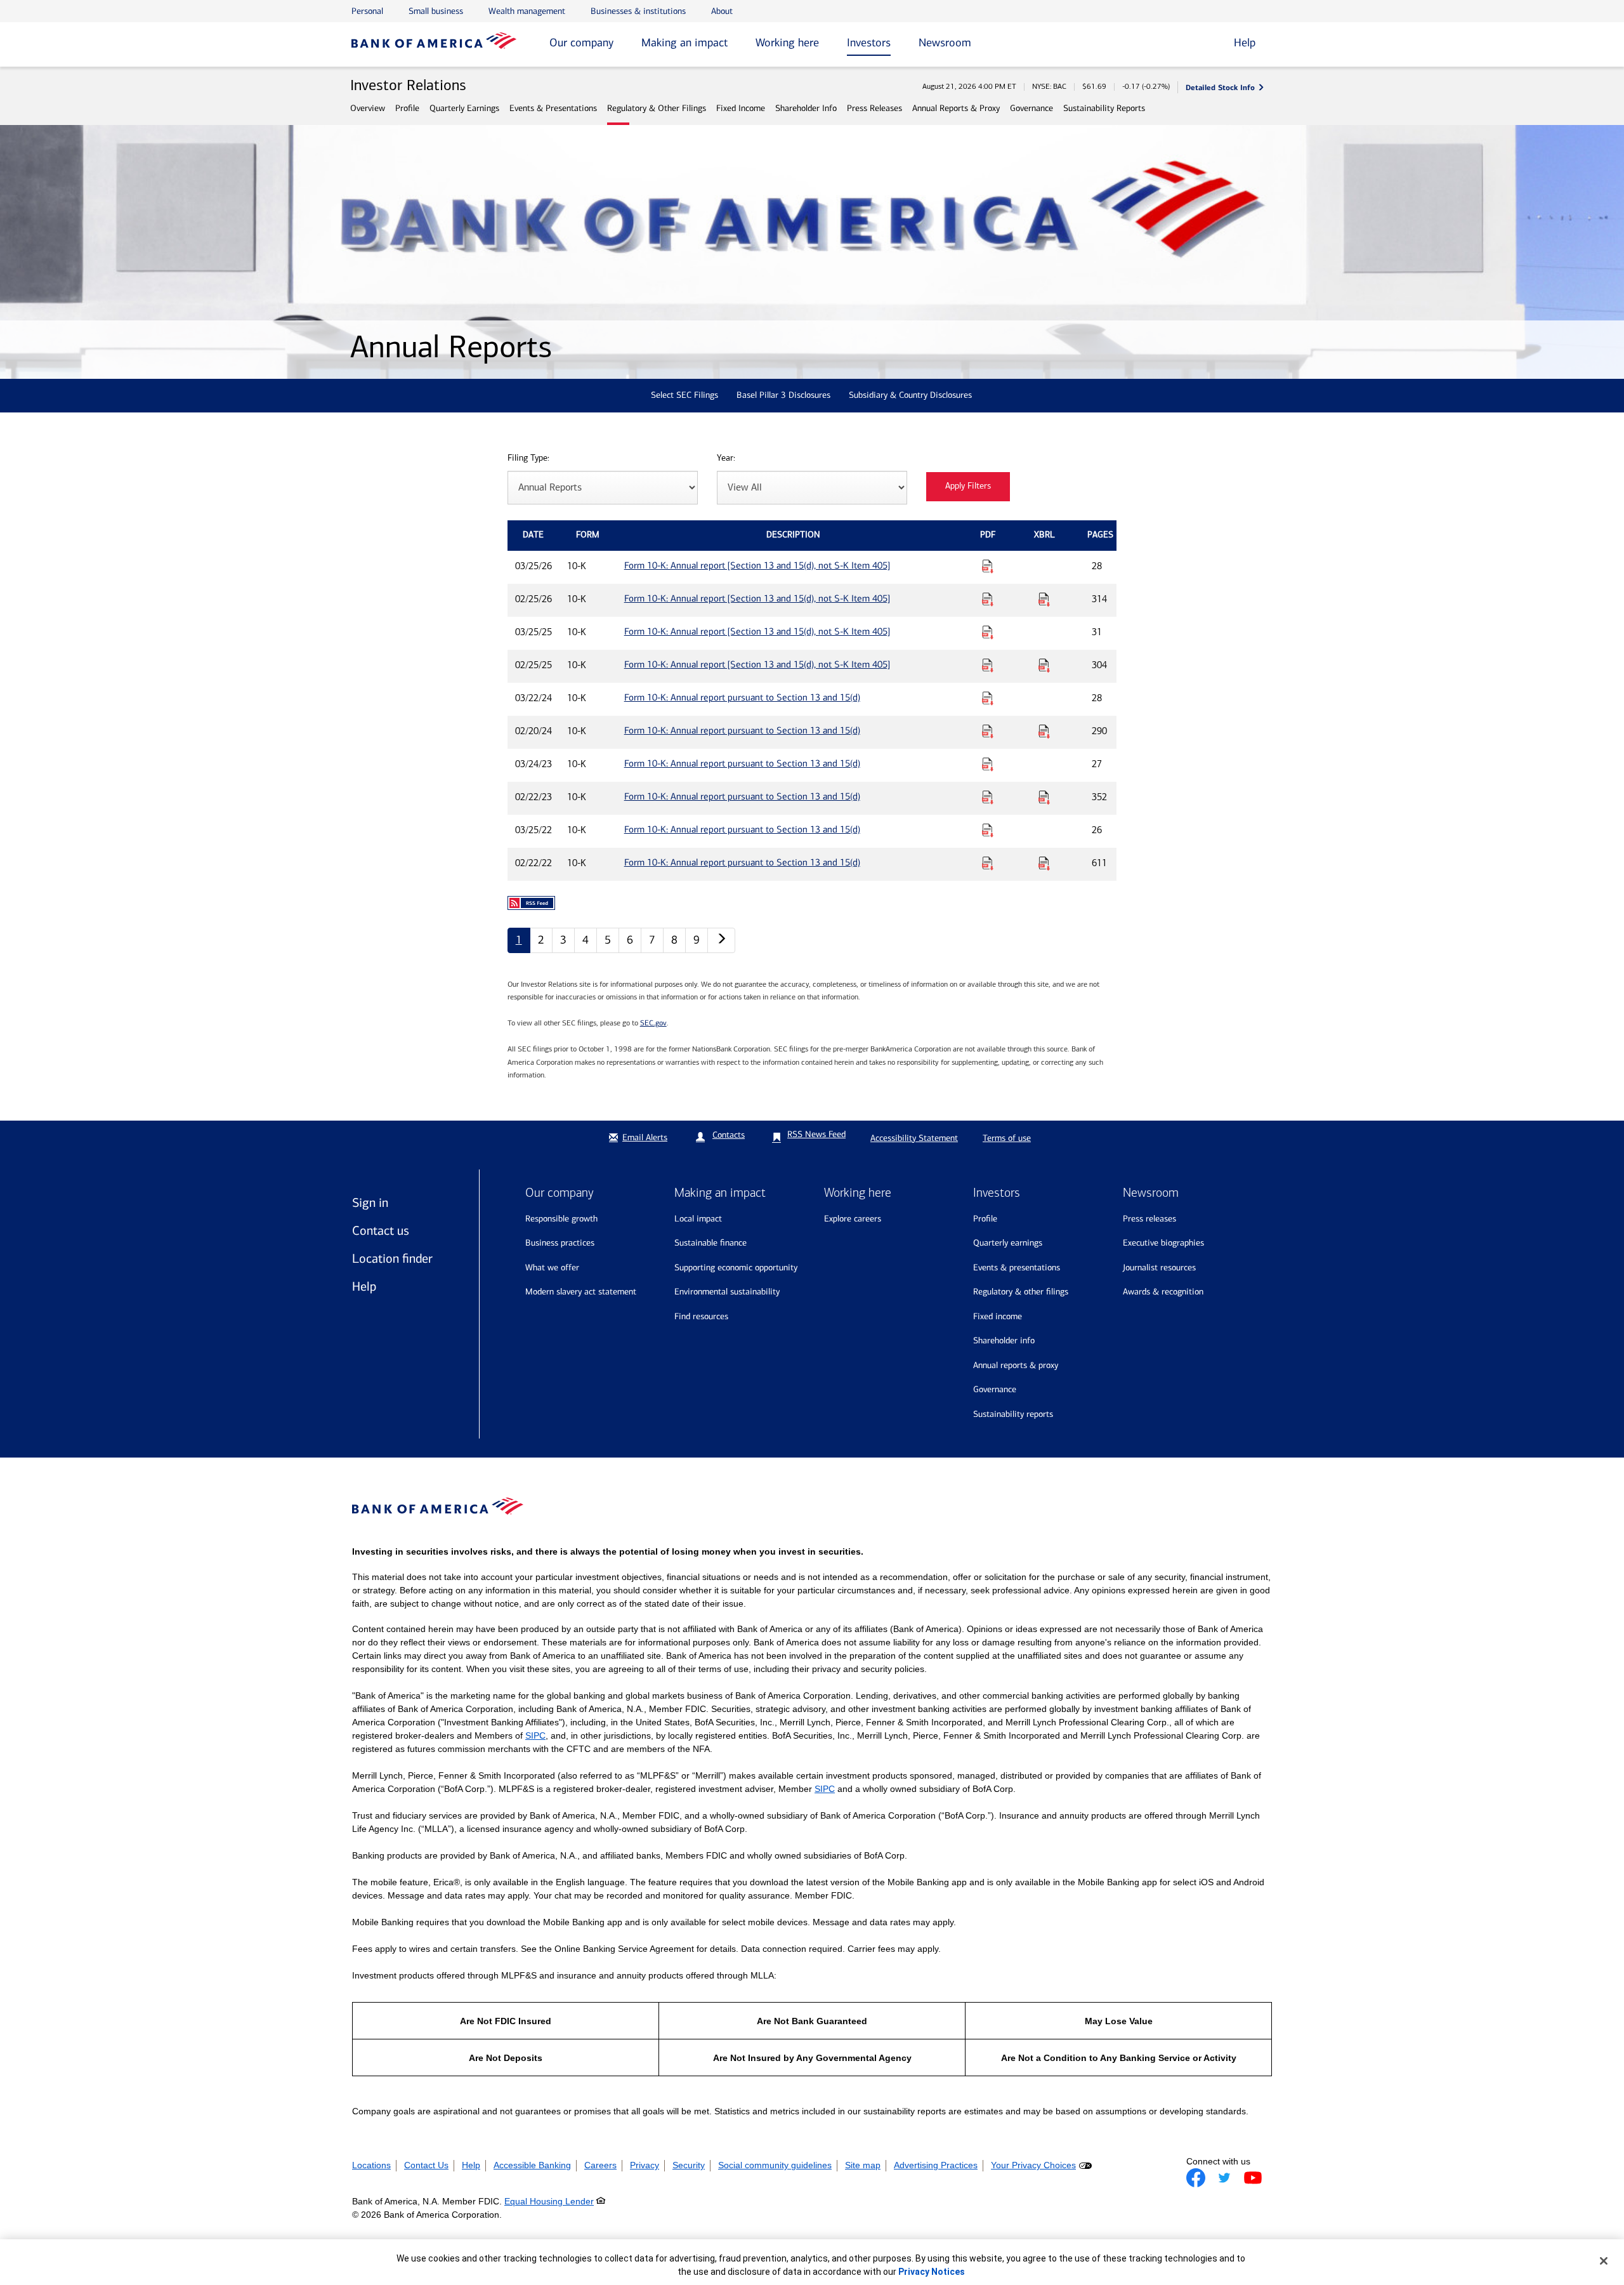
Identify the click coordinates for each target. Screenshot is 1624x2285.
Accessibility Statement (914, 1138)
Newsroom (945, 43)
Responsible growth (561, 1219)
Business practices (560, 1243)
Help (364, 1286)
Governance (1031, 108)
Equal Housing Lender (549, 2201)
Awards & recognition (1163, 1292)
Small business (436, 11)
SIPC (535, 1735)
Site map (863, 2165)
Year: (726, 458)
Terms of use (1007, 1138)
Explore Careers (853, 1219)
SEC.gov (653, 1023)
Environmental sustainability (727, 1292)
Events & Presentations (553, 108)
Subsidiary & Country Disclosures (910, 395)
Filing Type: (528, 458)
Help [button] (1245, 43)
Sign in (370, 1202)
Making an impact (684, 43)
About (722, 11)
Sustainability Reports (1104, 108)
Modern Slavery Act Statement (581, 1292)
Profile (407, 108)
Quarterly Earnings (464, 108)
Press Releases (874, 108)
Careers (600, 2165)
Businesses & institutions (638, 11)
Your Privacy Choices (1033, 2165)
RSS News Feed (816, 1134)
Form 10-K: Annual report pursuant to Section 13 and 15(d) (742, 697)
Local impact (698, 1219)
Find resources (701, 1316)
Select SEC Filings (684, 395)
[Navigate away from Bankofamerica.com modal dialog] (1196, 2178)
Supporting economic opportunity (736, 1268)
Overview (368, 108)
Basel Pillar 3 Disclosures (783, 395)
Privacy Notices (932, 2272)
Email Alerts (645, 1137)
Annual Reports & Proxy (956, 108)
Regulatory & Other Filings (657, 108)
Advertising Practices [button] (936, 2165)
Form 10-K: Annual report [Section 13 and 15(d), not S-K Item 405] (757, 565)
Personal (367, 11)
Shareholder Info (806, 108)
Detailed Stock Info (1220, 87)
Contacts (729, 1135)
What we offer (552, 1268)
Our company (581, 43)
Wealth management (527, 11)
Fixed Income (741, 108)
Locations (371, 2165)
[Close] (1604, 2261)
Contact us (381, 1230)
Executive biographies (1163, 1243)
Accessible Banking (532, 2165)
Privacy (645, 2165)
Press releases (1149, 1219)
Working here (787, 43)
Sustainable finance (710, 1243)
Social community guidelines (775, 2165)
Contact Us (426, 2165)
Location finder (392, 1258)
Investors (869, 43)
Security (689, 2165)
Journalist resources (1159, 1268)
